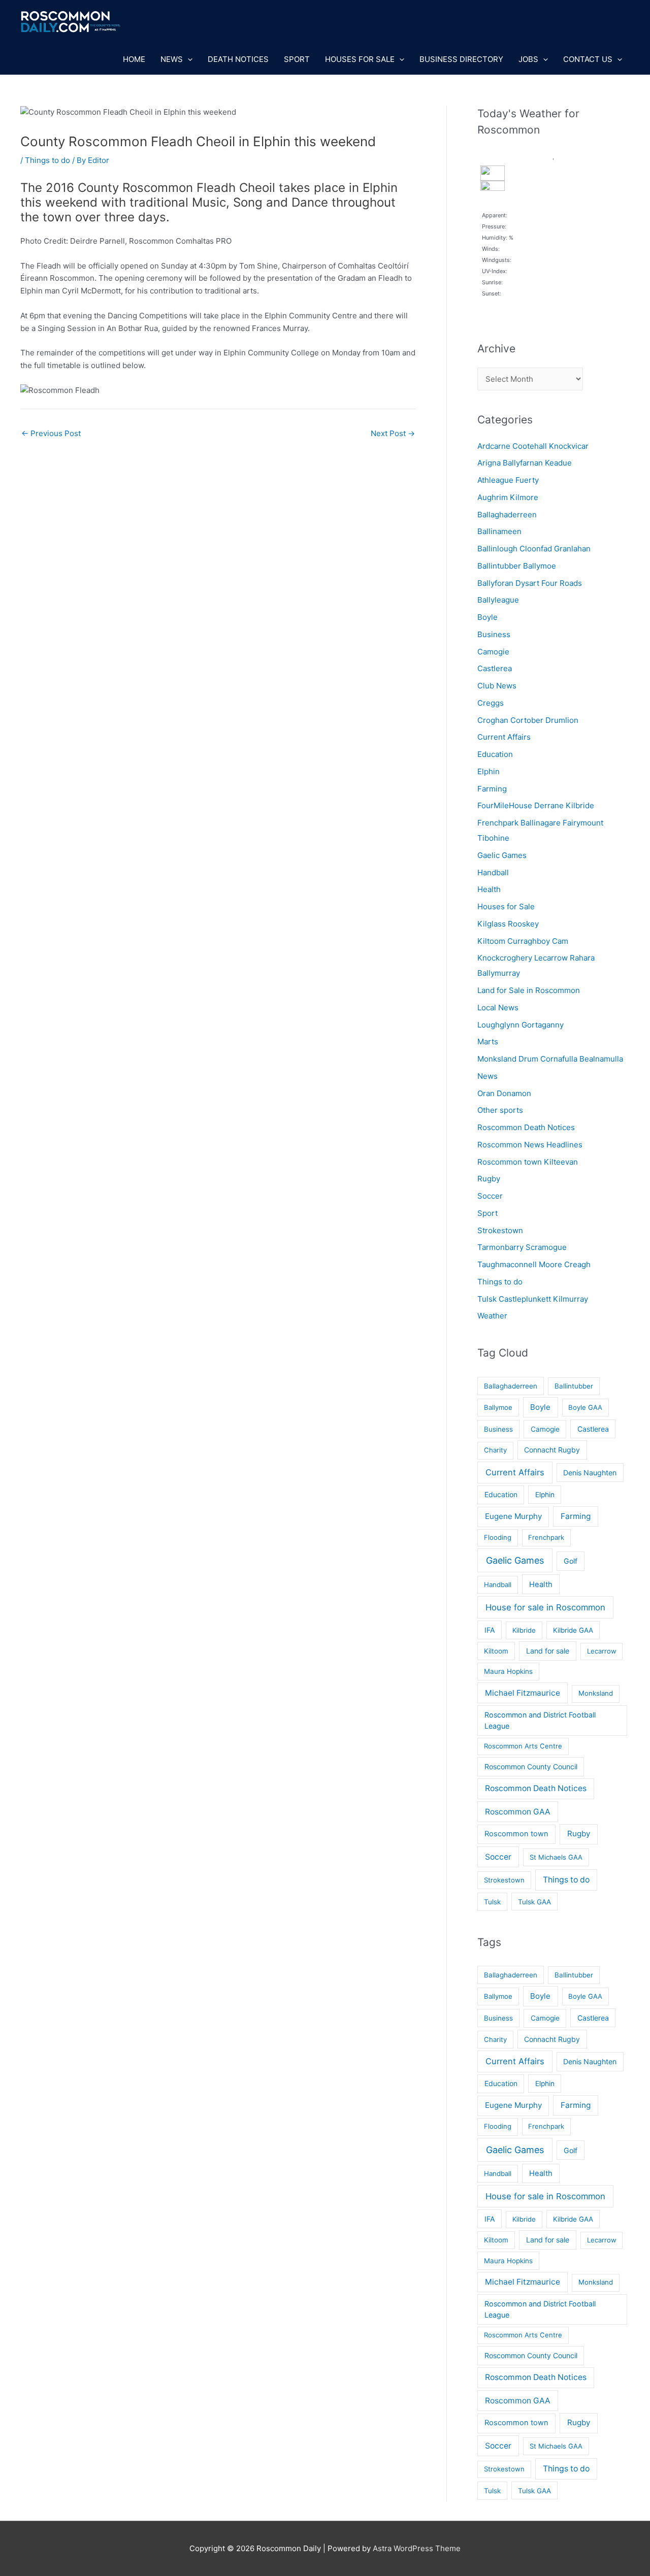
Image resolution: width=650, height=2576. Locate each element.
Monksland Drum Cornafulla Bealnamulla (550, 1059)
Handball (493, 872)
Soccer (490, 1196)
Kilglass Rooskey (508, 924)
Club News (497, 686)
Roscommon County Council (531, 1766)
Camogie (493, 652)
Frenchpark (546, 1537)
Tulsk (492, 1902)
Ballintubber (574, 1386)
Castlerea (495, 668)
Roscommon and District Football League (540, 1720)
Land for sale (548, 1651)
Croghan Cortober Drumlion (528, 720)
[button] (188, 59)
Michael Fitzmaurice (523, 1693)
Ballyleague (498, 600)
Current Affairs (504, 737)
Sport (297, 59)
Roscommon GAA (518, 1812)
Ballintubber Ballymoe (517, 566)
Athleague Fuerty (508, 480)
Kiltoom (496, 1651)
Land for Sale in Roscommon (529, 990)
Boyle (487, 617)
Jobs (528, 59)
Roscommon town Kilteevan (528, 1162)
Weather (492, 1316)
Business (494, 634)
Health (489, 889)
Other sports (500, 1110)
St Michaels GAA (556, 1857)
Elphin (489, 771)
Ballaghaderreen (507, 515)
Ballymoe (498, 1407)
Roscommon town (516, 1834)
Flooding (498, 1537)
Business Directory (461, 59)
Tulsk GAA (534, 1902)
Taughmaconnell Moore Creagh (534, 1264)
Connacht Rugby (552, 1450)
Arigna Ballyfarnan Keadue (525, 463)
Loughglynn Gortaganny (521, 1025)
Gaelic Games (502, 855)
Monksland (596, 1693)
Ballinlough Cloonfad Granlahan (534, 549)
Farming (492, 789)
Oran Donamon (504, 1093)
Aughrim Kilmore (508, 497)
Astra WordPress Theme (417, 2548)
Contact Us (588, 59)
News (172, 59)
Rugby (489, 1179)
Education (495, 754)
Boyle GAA (585, 1407)
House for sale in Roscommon (545, 1607)
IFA (490, 1630)
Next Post (393, 433)
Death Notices (238, 59)
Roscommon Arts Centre (523, 1746)
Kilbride (524, 1630)
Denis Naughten (590, 1473)
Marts (488, 1042)
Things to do (47, 160)
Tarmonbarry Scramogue (522, 1247)
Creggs (491, 703)
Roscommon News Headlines (530, 1145)
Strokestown (500, 1230)
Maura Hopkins (508, 1671)
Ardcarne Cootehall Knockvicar (533, 446)
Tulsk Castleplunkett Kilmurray (533, 1299)
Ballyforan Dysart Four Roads (530, 583)
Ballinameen (499, 531)
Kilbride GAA (573, 1630)
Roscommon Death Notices (526, 1127)
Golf (571, 1561)
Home (134, 59)
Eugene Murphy (513, 1516)
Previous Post (51, 433)
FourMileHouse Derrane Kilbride (536, 805)
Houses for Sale (360, 59)
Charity (495, 1450)
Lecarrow (602, 1651)
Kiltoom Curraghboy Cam (523, 941)
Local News (498, 1008)
